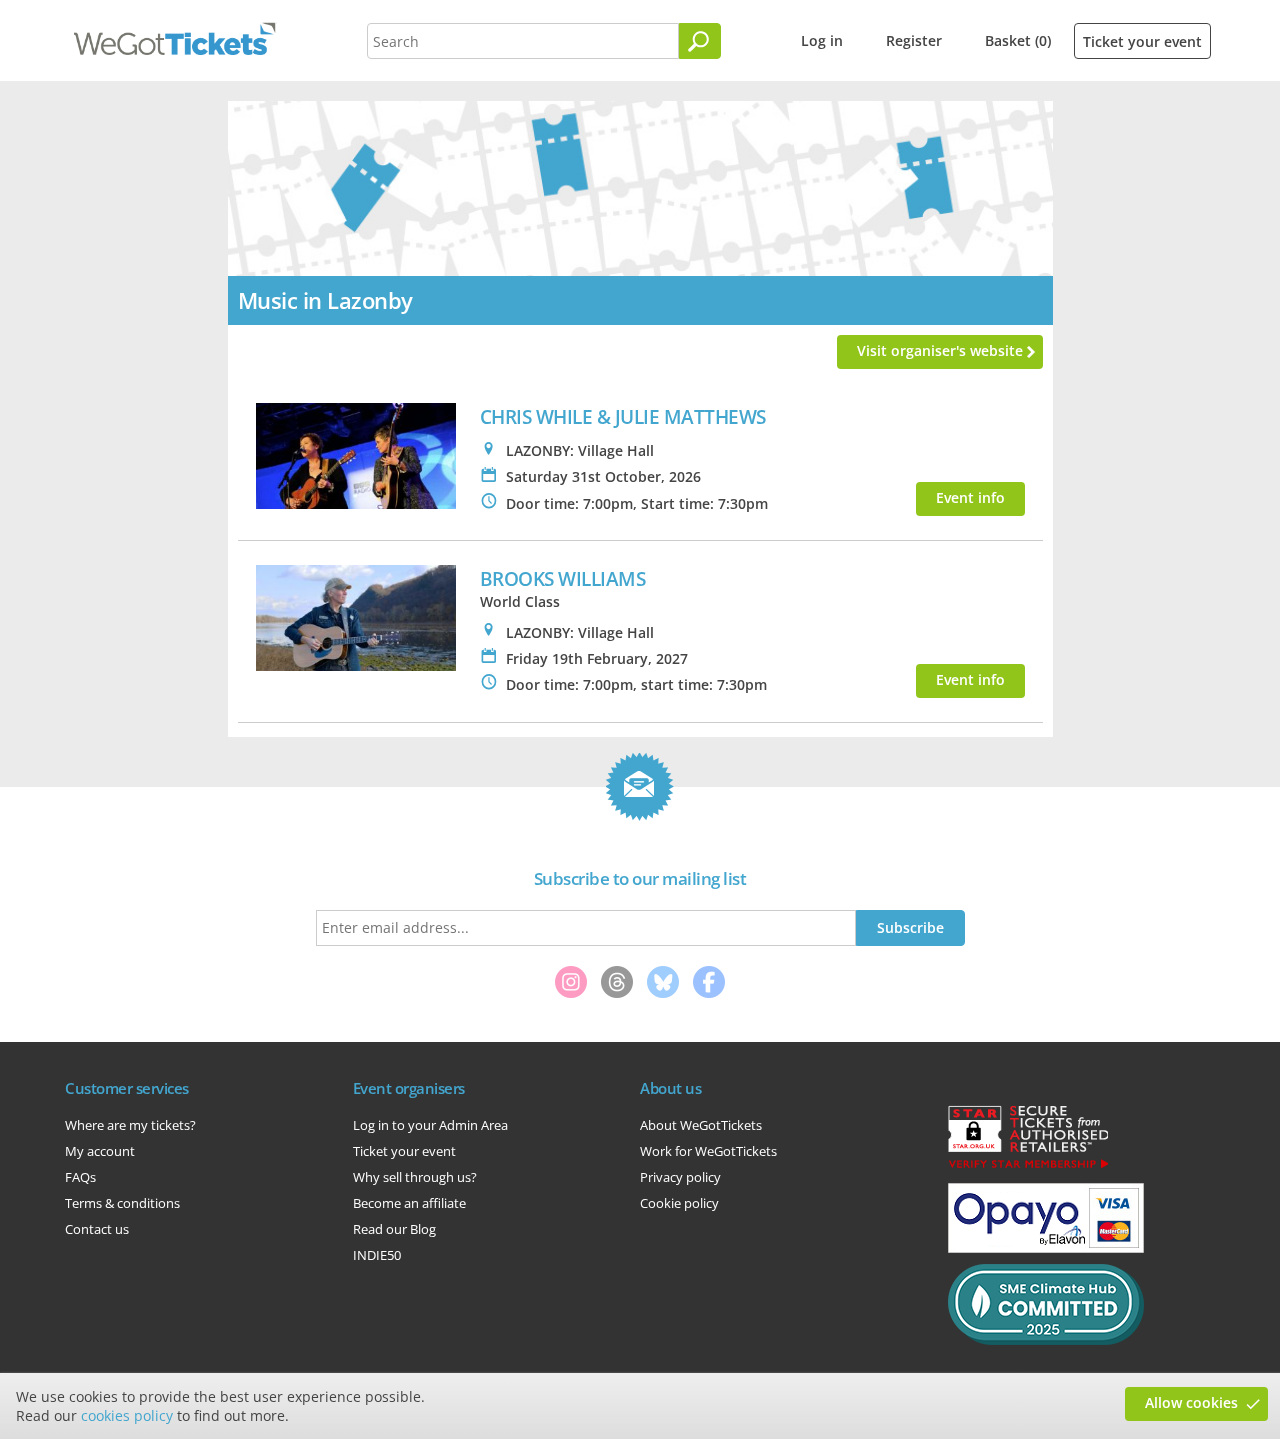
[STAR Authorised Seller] (1028, 1167)
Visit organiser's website (940, 350)
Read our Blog (394, 1229)
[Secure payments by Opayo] (1046, 1248)
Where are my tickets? (130, 1125)
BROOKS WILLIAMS (563, 578)
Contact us (97, 1229)
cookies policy (127, 1415)
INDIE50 (377, 1255)
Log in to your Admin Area (430, 1125)
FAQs (80, 1177)
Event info (970, 497)
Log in (822, 40)
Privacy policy (680, 1177)
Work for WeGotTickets (708, 1151)
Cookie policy (679, 1203)
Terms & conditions (122, 1203)
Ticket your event (1142, 41)
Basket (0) (1018, 40)
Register (914, 40)
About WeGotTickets (701, 1125)
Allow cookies (1191, 1402)
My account (100, 1151)
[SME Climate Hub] (1046, 1340)
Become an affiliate (409, 1203)
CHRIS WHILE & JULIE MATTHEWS (623, 416)
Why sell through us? (415, 1177)
